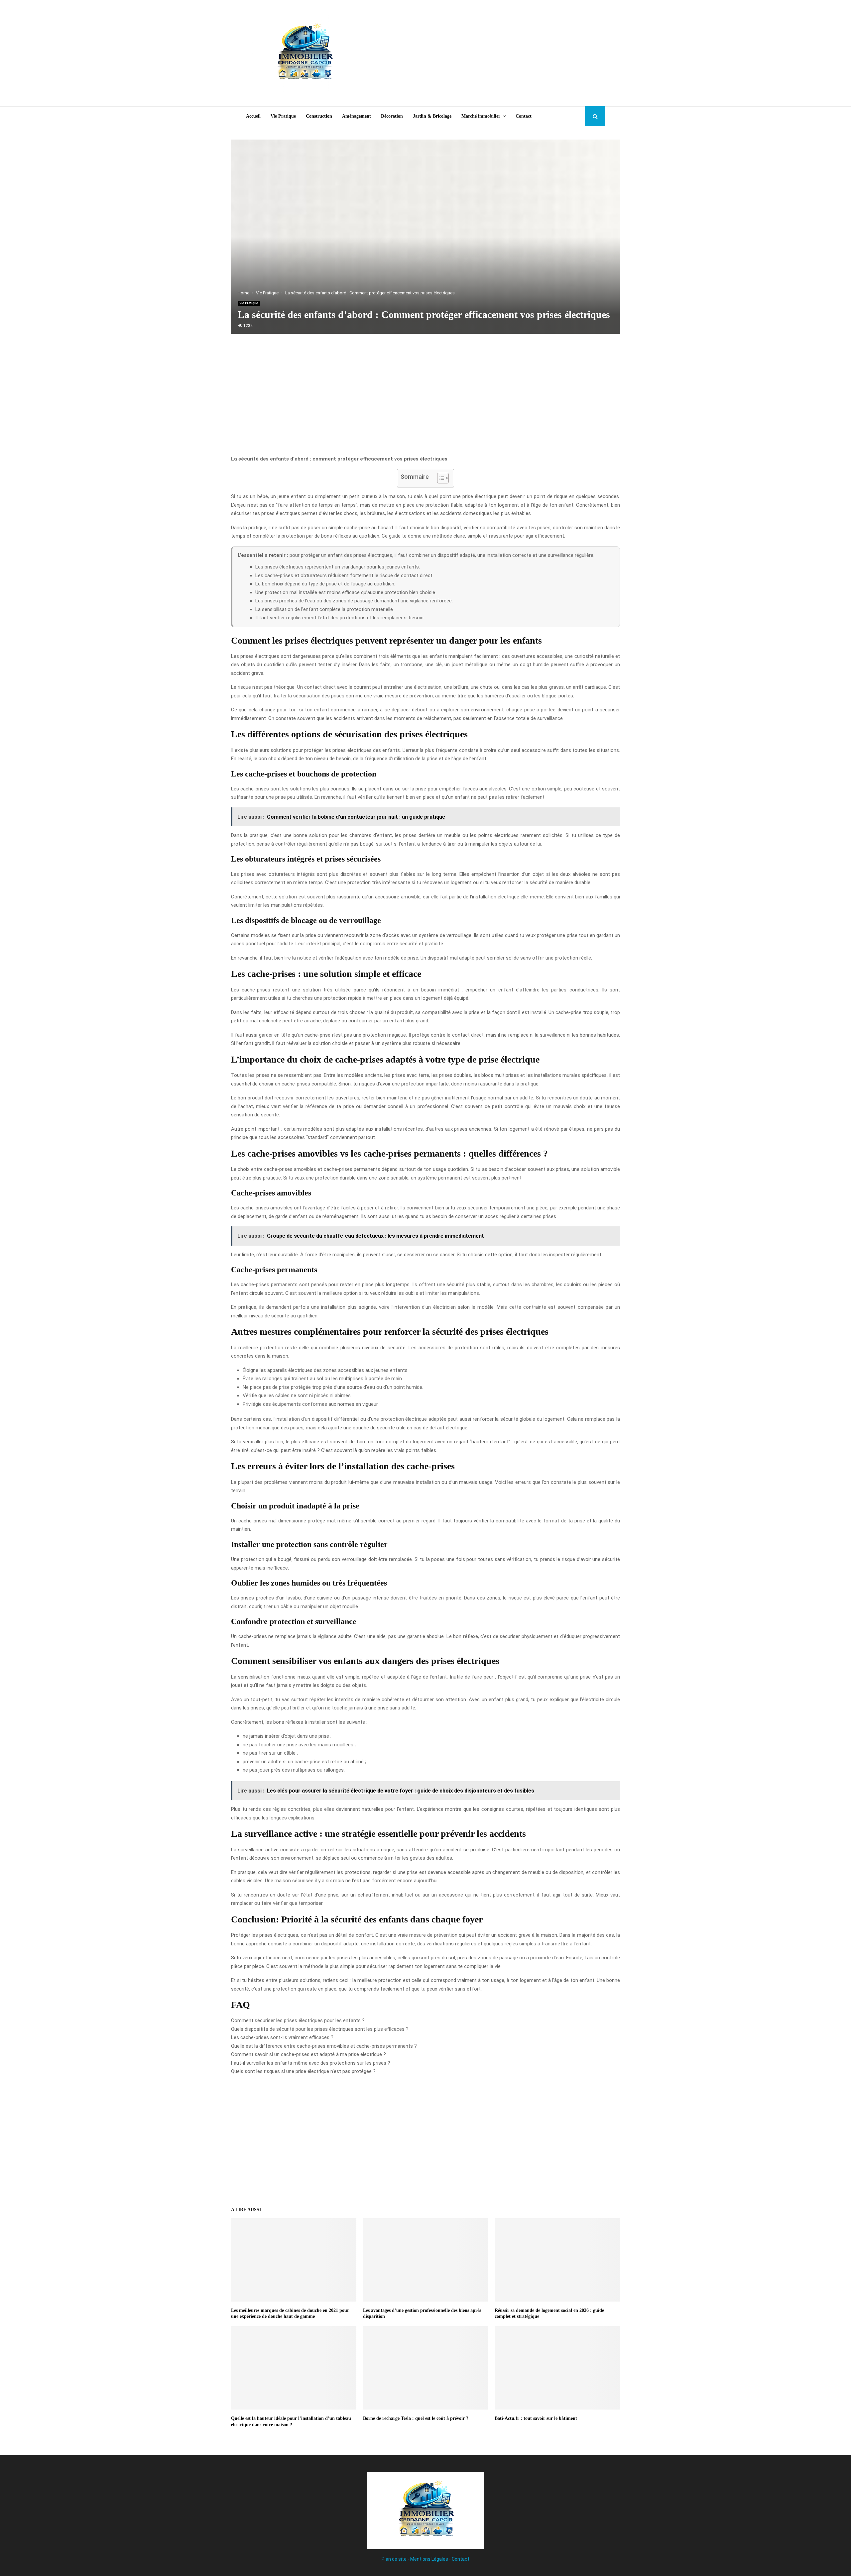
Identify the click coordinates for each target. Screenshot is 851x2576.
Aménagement (357, 116)
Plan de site (394, 2559)
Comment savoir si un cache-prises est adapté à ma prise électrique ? (308, 2054)
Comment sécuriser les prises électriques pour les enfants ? (298, 2020)
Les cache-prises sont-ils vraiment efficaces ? (282, 2037)
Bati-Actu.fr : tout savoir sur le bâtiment (536, 2418)
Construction (319, 116)
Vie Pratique (283, 116)
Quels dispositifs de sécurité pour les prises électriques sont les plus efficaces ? (320, 2029)
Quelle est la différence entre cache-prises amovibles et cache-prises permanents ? (324, 2046)
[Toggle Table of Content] (440, 478)
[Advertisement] (484, 53)
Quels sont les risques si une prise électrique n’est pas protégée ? (303, 2071)
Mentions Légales (429, 2559)
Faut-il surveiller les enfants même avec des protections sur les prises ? (311, 2063)
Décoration (392, 116)
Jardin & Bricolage (432, 116)
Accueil (253, 116)
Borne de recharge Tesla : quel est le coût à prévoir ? (416, 2418)
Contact (524, 116)
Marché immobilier (481, 116)
